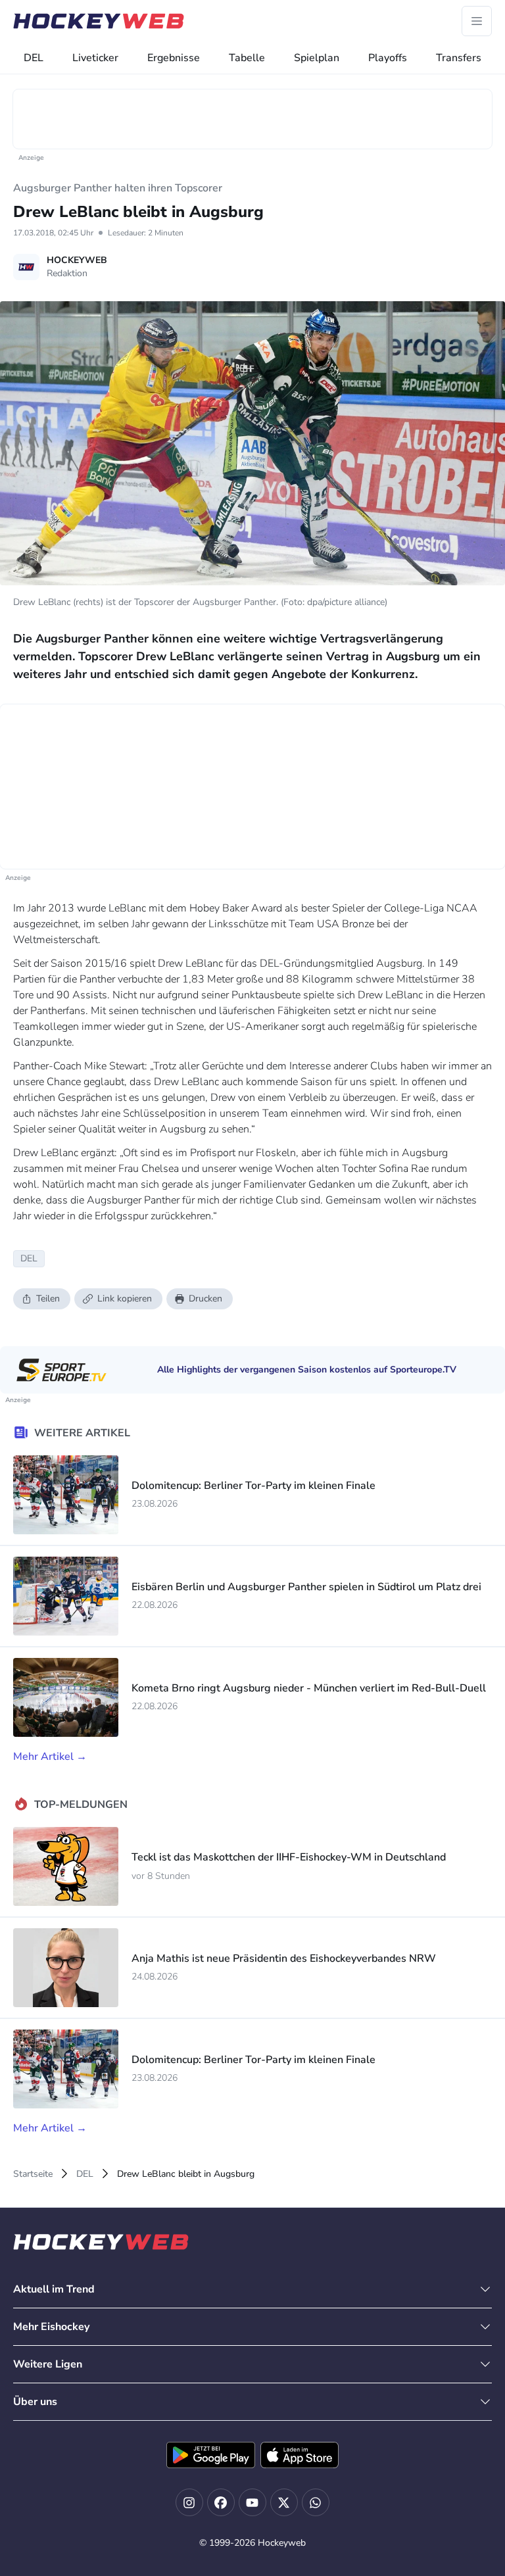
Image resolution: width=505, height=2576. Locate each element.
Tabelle (247, 58)
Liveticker (95, 58)
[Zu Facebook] (221, 2502)
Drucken (205, 1299)
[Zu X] (284, 2502)
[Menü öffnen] (477, 21)
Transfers (459, 58)
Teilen (48, 1299)
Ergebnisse (174, 58)
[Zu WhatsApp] (316, 2502)
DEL (34, 58)
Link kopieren (125, 1299)
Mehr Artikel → (50, 1757)
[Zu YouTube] (252, 2502)
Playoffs (388, 58)
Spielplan (317, 58)
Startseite (33, 2174)
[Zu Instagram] (189, 2502)
